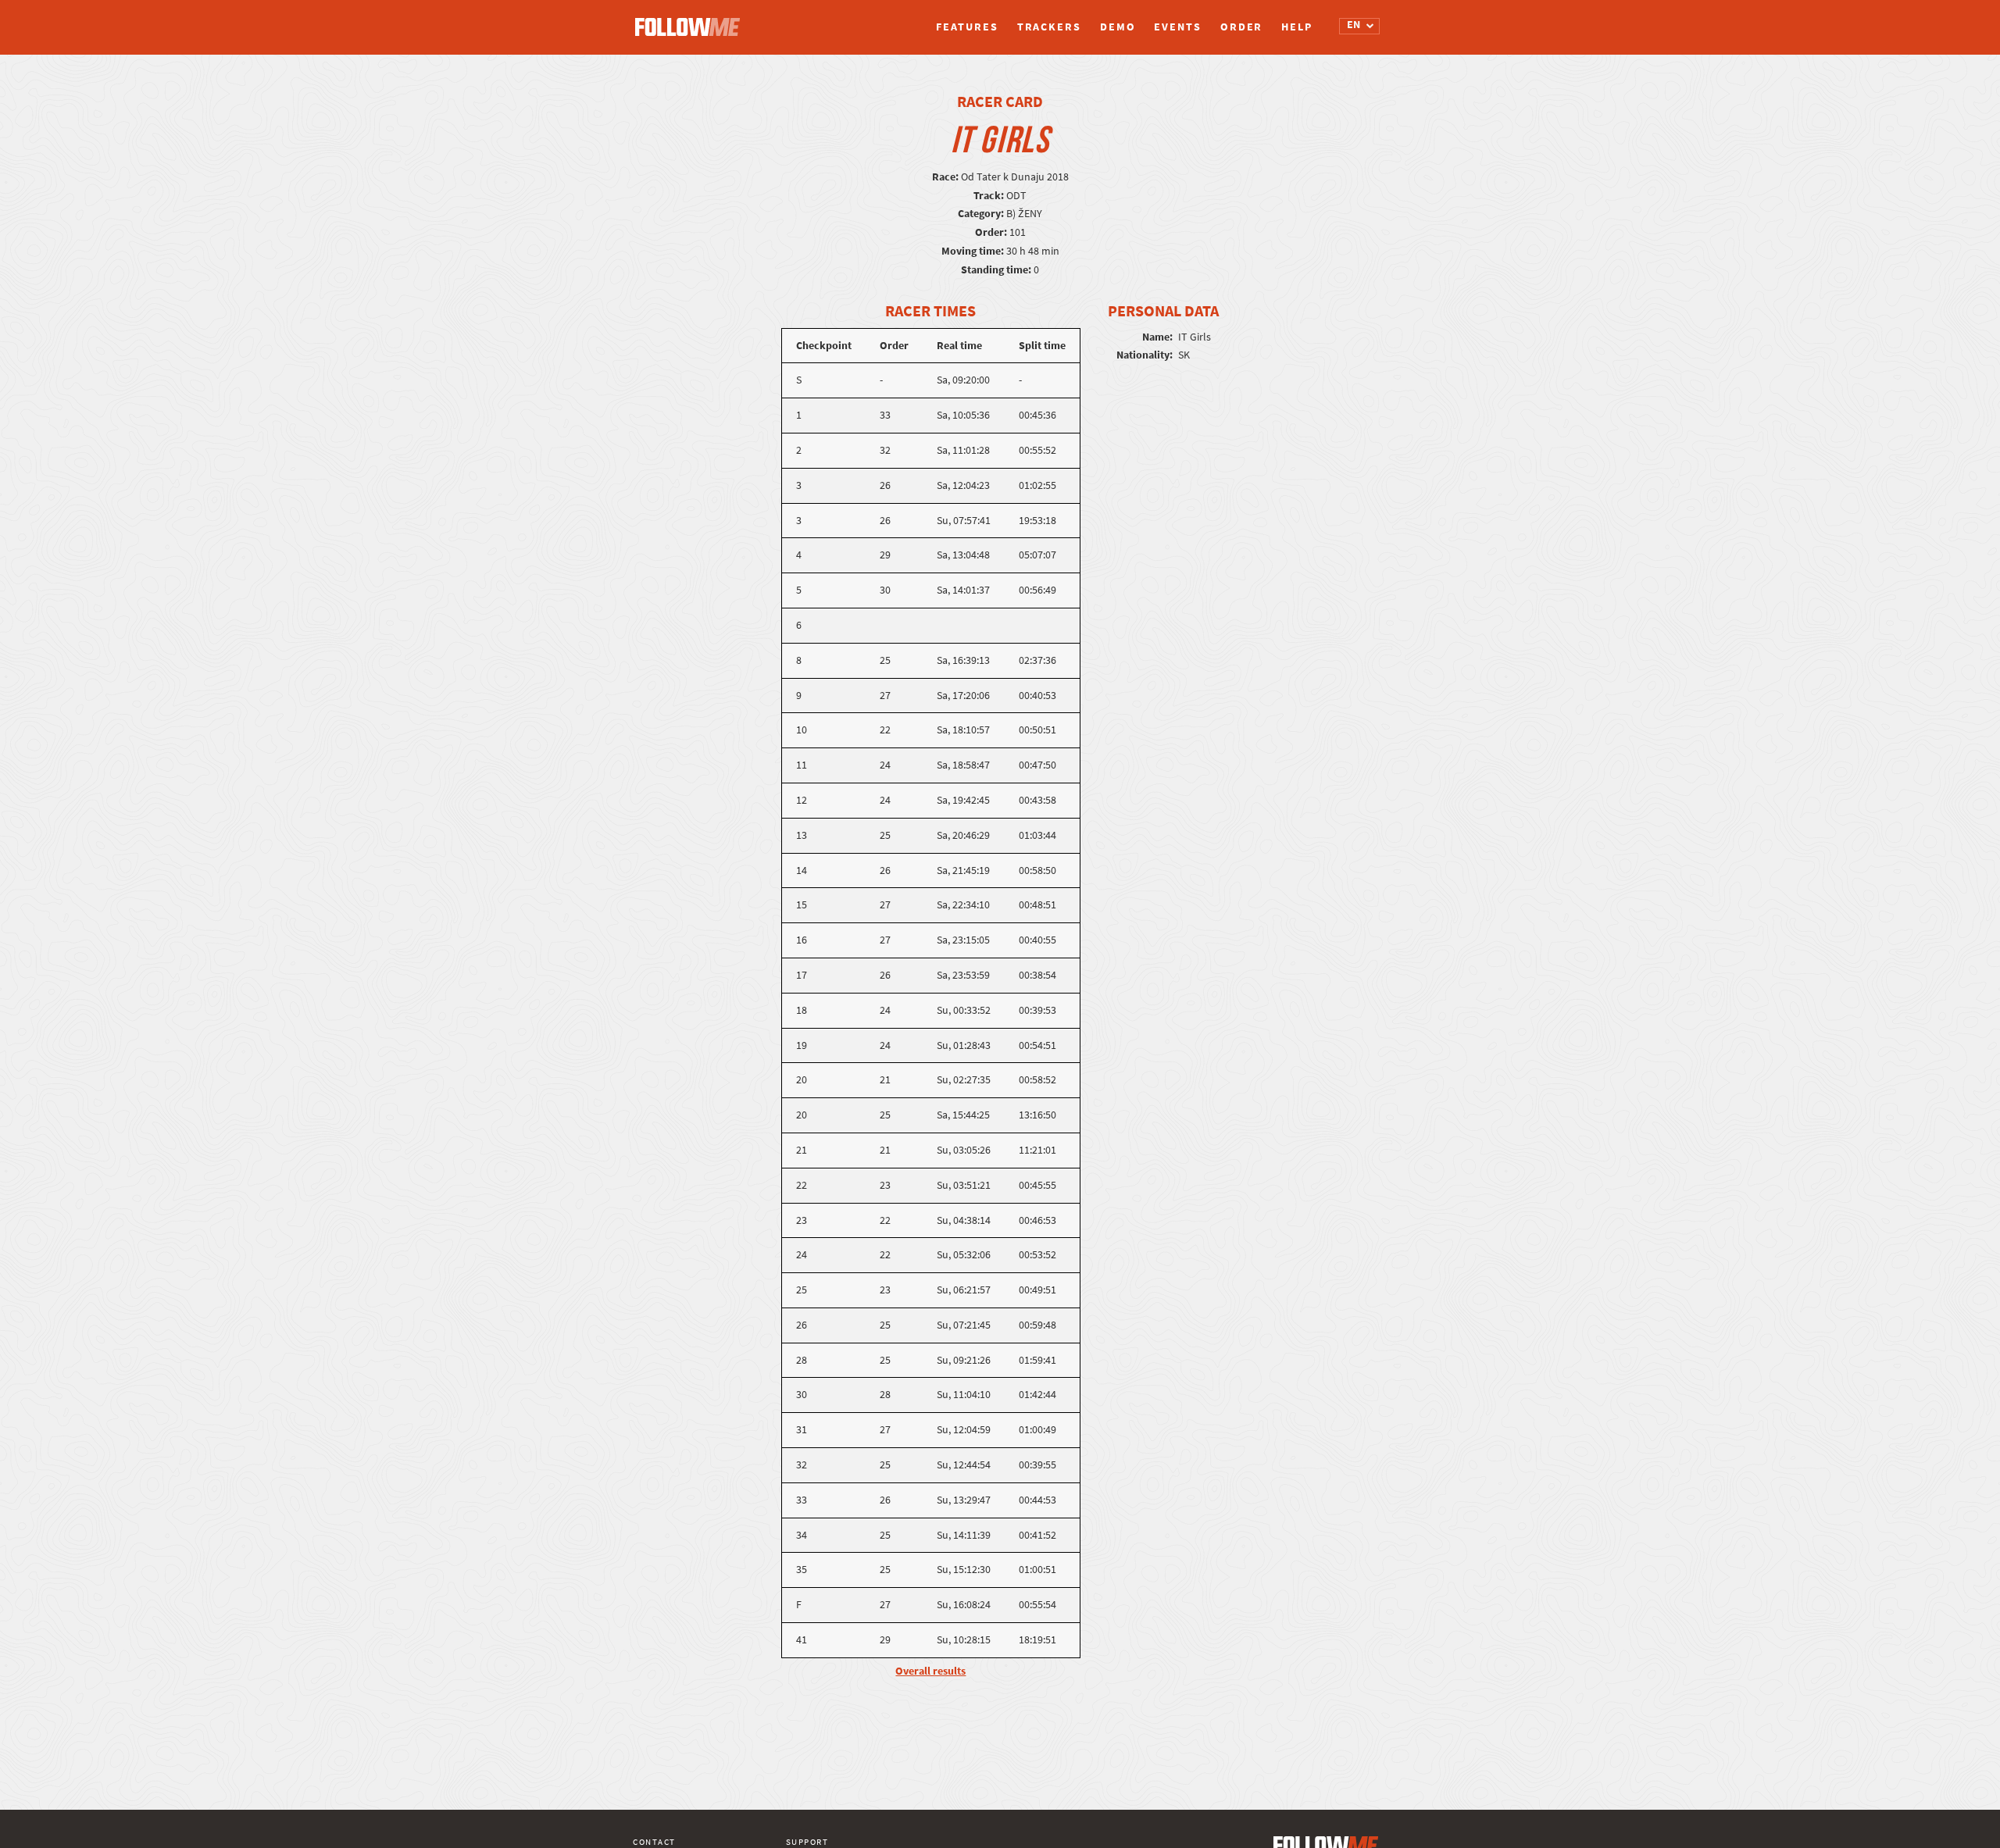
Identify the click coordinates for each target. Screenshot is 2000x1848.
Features (967, 27)
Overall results (930, 1671)
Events (1177, 27)
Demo (1118, 27)
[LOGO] (691, 20)
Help (1297, 27)
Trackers (1049, 27)
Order (1242, 27)
